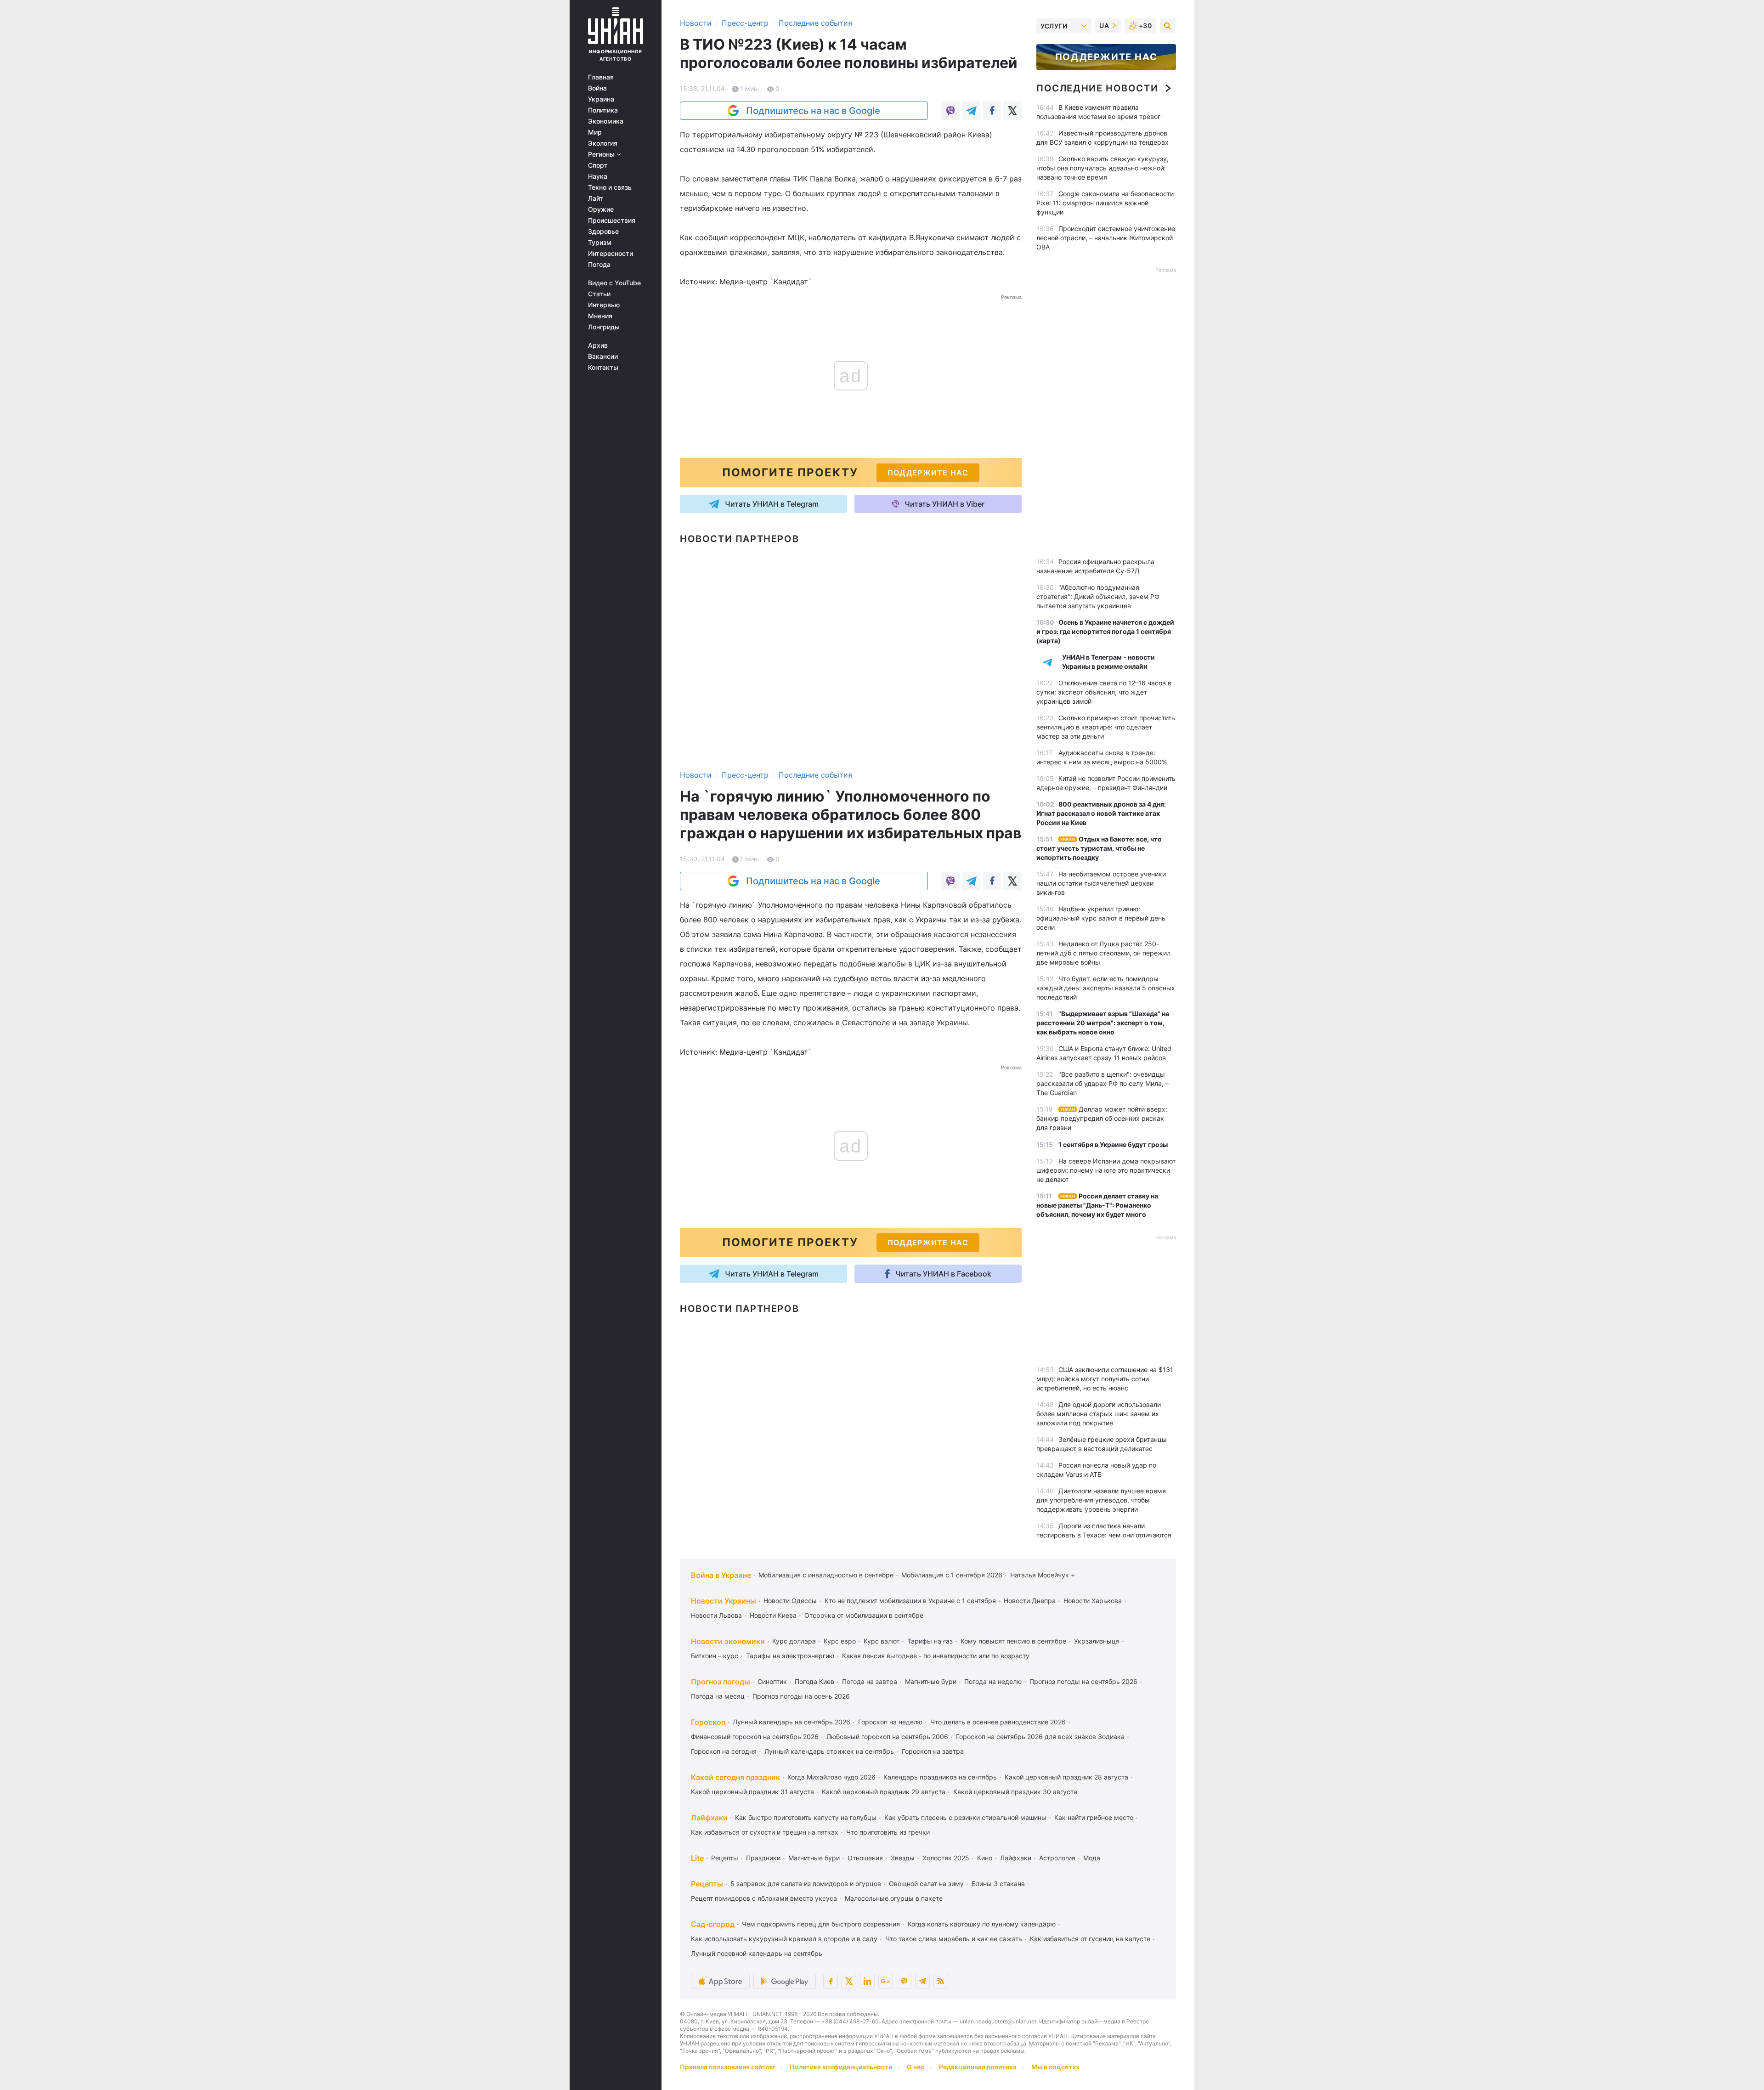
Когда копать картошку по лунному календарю (982, 1924)
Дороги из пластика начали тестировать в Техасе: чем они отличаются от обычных (1104, 1535)
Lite (697, 1858)
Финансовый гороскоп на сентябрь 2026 (755, 1737)
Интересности (611, 254)
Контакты (603, 367)
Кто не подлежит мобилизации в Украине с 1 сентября (910, 1601)
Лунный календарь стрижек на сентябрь (829, 1751)
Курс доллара (794, 1641)
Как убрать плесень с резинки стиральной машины (965, 1817)
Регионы (602, 154)
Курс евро (840, 1641)
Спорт (598, 165)
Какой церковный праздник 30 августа (1015, 1792)
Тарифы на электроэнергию (790, 1656)
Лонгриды (604, 327)
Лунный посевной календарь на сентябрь (757, 1953)
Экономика (606, 121)
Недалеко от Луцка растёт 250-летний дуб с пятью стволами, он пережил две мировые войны (1103, 953)
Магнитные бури (931, 1681)
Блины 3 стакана (998, 1884)
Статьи (599, 294)
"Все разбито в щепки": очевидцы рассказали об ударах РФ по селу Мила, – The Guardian (1102, 1083)
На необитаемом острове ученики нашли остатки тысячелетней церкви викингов (1101, 883)
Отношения (865, 1858)
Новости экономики (728, 1641)
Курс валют (882, 1641)
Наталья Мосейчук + (1043, 1575)
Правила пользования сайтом (727, 2067)
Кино (985, 1858)
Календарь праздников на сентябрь (940, 1777)
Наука (598, 176)
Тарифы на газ (930, 1641)
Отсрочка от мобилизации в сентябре (864, 1615)
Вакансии (603, 356)
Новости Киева (773, 1615)
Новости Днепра (1030, 1601)
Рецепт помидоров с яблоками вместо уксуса (764, 1898)
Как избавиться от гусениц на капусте (1090, 1939)
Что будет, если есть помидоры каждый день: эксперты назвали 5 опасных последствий (1106, 988)
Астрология (1057, 1858)
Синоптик (772, 1681)
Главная (601, 77)
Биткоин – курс (715, 1656)
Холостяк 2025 (946, 1858)
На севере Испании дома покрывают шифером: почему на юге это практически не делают (1106, 1170)
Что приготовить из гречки (888, 1832)
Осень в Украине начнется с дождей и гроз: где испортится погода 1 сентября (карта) (1105, 631)
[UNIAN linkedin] (867, 1981)
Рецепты (725, 1858)
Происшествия (612, 220)
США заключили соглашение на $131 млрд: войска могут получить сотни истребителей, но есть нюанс (1105, 1379)
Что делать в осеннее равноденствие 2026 (998, 1722)
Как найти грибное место (1094, 1817)
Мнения (600, 316)
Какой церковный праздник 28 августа (1066, 1777)
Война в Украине (721, 1575)
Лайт (596, 198)
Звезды (903, 1858)
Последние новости (1097, 88)
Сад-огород (713, 1924)
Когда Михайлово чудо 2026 (831, 1777)
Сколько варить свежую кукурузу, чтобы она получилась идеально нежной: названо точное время (1102, 168)
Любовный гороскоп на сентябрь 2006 (887, 1737)
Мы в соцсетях (1055, 2067)
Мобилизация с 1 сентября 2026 (952, 1575)
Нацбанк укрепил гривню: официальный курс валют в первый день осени (1101, 918)
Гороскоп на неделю (890, 1722)
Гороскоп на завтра (933, 1751)
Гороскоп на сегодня (724, 1751)
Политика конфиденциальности (841, 2067)
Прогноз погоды (721, 1682)
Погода (599, 265)
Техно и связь (610, 187)
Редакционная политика (978, 2067)
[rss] (941, 1981)
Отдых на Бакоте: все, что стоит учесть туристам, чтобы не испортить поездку (1099, 848)
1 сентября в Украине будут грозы (1113, 1144)
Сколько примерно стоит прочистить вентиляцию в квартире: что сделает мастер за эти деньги (1106, 727)
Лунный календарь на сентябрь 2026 (792, 1722)
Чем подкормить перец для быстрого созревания (821, 1924)
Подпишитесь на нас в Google (813, 111)
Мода (1092, 1858)
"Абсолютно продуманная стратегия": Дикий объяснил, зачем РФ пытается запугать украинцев (1098, 596)
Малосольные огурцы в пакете (894, 1898)
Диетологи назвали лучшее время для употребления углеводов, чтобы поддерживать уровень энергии (1101, 1500)
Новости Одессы (790, 1601)
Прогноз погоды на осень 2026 (801, 1696)
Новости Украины (724, 1601)
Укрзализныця (1097, 1641)
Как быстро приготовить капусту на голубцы (806, 1817)
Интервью (604, 305)
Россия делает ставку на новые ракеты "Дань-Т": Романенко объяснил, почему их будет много (1097, 1205)
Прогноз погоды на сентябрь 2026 (1083, 1681)
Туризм (600, 243)
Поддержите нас (1106, 57)
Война (597, 88)
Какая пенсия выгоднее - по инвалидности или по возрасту (936, 1656)
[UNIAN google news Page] (886, 1981)
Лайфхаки (709, 1818)
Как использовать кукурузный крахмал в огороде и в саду (784, 1939)
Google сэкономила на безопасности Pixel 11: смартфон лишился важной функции (1105, 203)
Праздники (763, 1858)
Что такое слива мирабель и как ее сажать (954, 1939)
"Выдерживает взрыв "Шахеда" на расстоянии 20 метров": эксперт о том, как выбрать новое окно (1103, 1023)
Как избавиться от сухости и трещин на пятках (765, 1832)
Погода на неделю (993, 1681)
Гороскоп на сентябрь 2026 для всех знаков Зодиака (1040, 1737)
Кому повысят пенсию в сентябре (1013, 1641)
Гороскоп (708, 1722)
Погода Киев (814, 1681)
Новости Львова (716, 1615)
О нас (916, 2067)
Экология (603, 143)
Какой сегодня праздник (735, 1777)
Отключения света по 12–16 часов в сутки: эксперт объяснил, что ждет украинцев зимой (1104, 692)
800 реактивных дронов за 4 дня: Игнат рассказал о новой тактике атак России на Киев (1101, 813)
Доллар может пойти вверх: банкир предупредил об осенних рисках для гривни (1102, 1118)
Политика (603, 110)
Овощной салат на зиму (926, 1884)
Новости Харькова (1093, 1601)
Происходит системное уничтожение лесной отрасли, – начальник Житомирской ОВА (1106, 238)
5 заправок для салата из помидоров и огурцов (806, 1884)
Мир (595, 132)
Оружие (601, 209)
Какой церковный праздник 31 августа (752, 1792)
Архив (598, 345)
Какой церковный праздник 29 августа (884, 1792)
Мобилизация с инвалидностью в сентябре (826, 1575)
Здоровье (603, 232)
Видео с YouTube (614, 283)
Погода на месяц (718, 1696)
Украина (601, 99)
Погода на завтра (870, 1681)
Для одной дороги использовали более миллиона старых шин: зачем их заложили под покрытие (1099, 1414)
